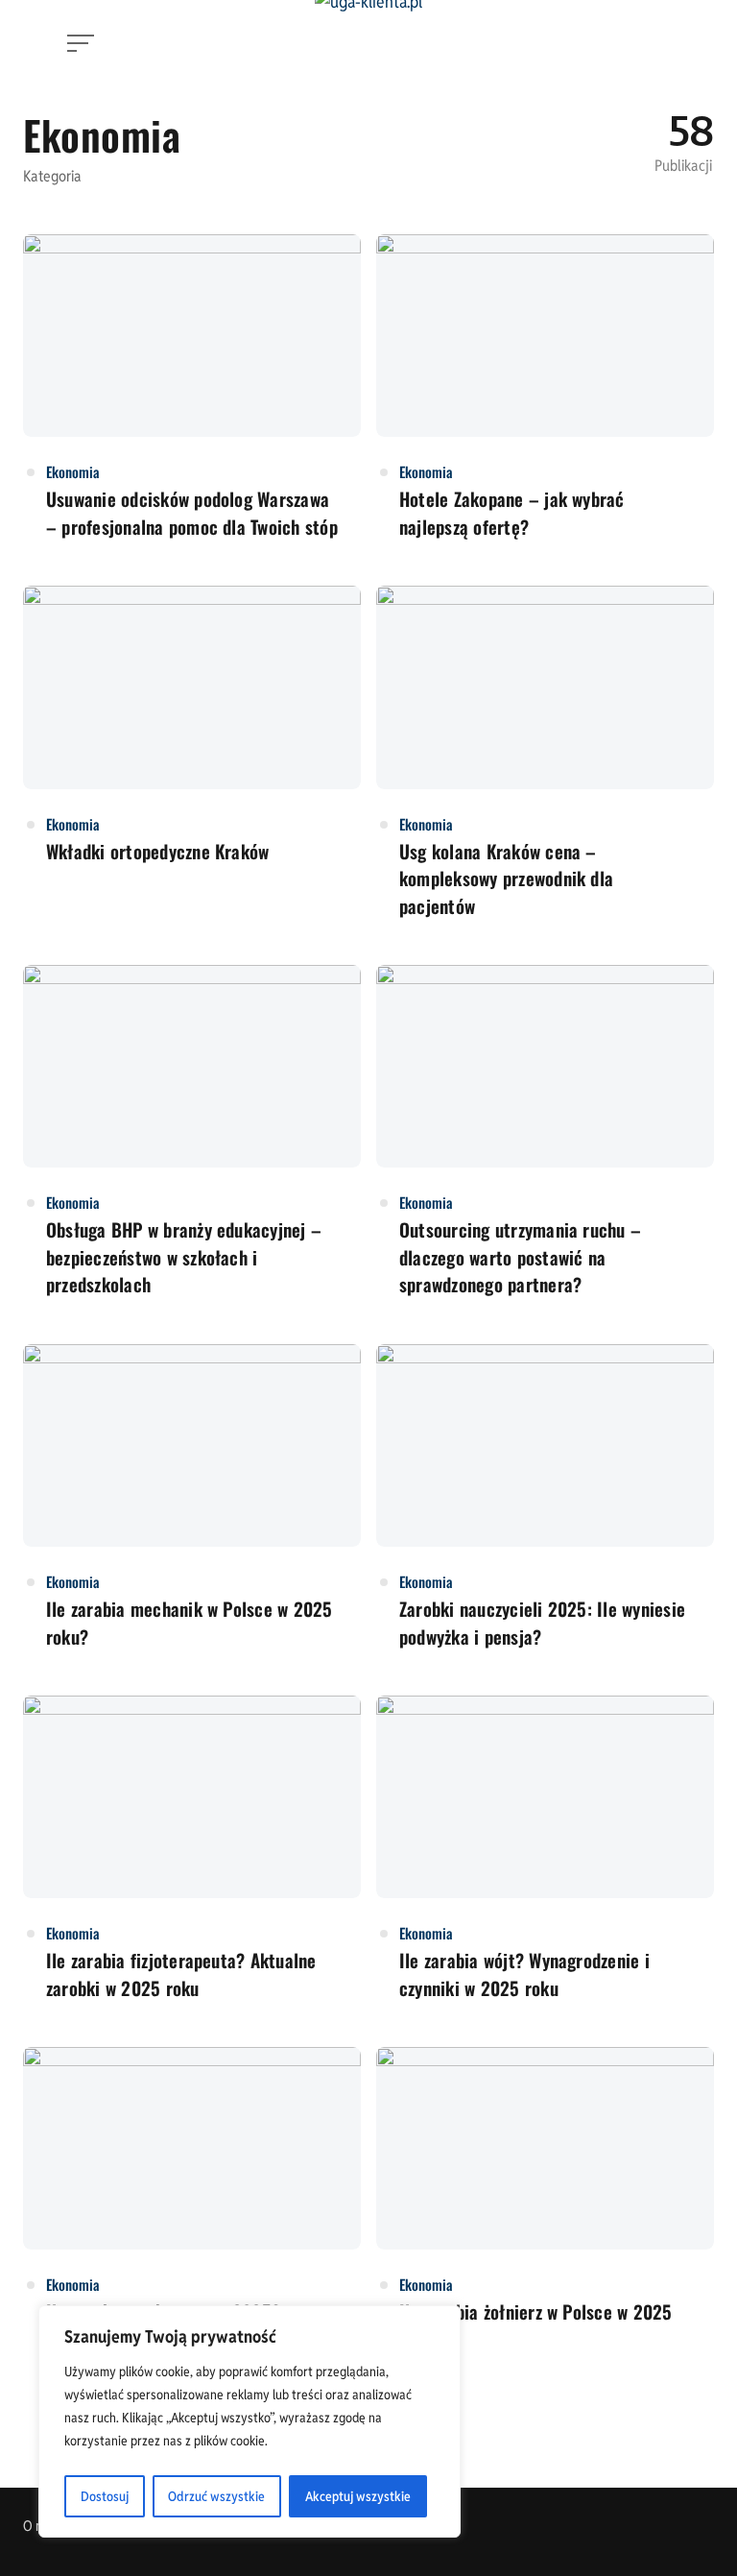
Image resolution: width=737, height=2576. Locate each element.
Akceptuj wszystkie (358, 2496)
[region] (250, 2421)
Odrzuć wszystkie (216, 2496)
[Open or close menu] (83, 43)
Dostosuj (105, 2496)
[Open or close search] (658, 43)
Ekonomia (73, 471)
